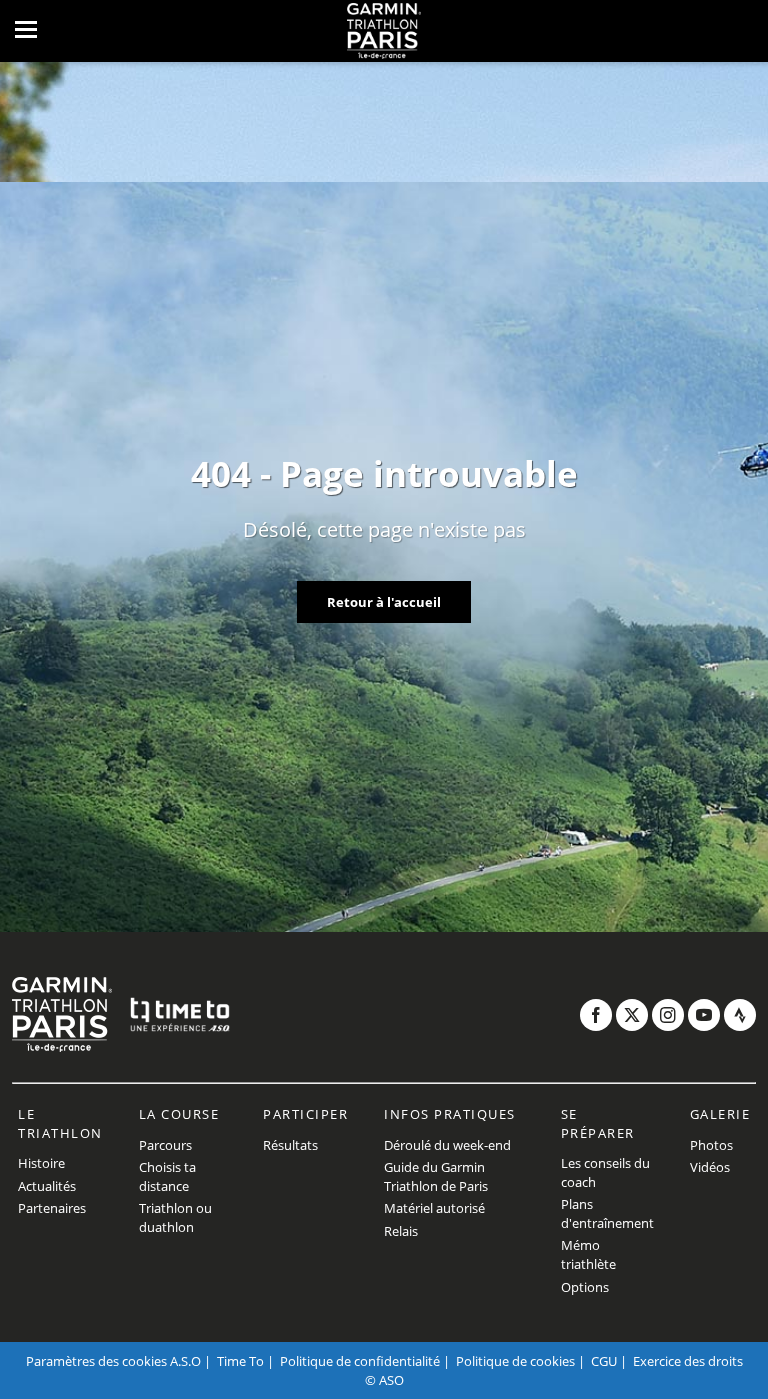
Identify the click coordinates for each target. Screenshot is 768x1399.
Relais (401, 1231)
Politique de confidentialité (360, 1361)
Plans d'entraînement (607, 1213)
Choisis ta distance (167, 1176)
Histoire (41, 1163)
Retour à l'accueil (384, 602)
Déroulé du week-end (447, 1145)
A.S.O (185, 1361)
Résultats (290, 1145)
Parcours (165, 1145)
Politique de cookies (515, 1361)
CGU (604, 1361)
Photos (711, 1145)
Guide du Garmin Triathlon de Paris (436, 1176)
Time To (240, 1361)
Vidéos (710, 1167)
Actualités (47, 1186)
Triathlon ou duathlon (175, 1217)
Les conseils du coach (605, 1172)
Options (585, 1287)
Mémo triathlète (588, 1254)
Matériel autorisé (434, 1208)
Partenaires (52, 1208)
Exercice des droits (688, 1361)
